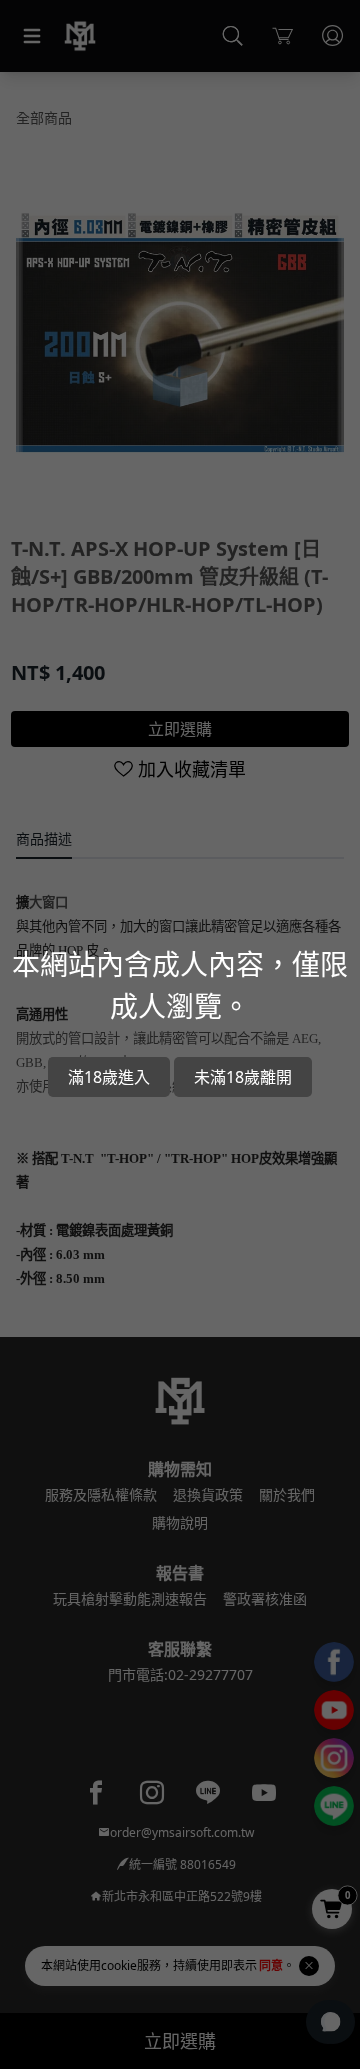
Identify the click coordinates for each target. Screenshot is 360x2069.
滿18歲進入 (109, 1077)
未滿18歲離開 (243, 1077)
